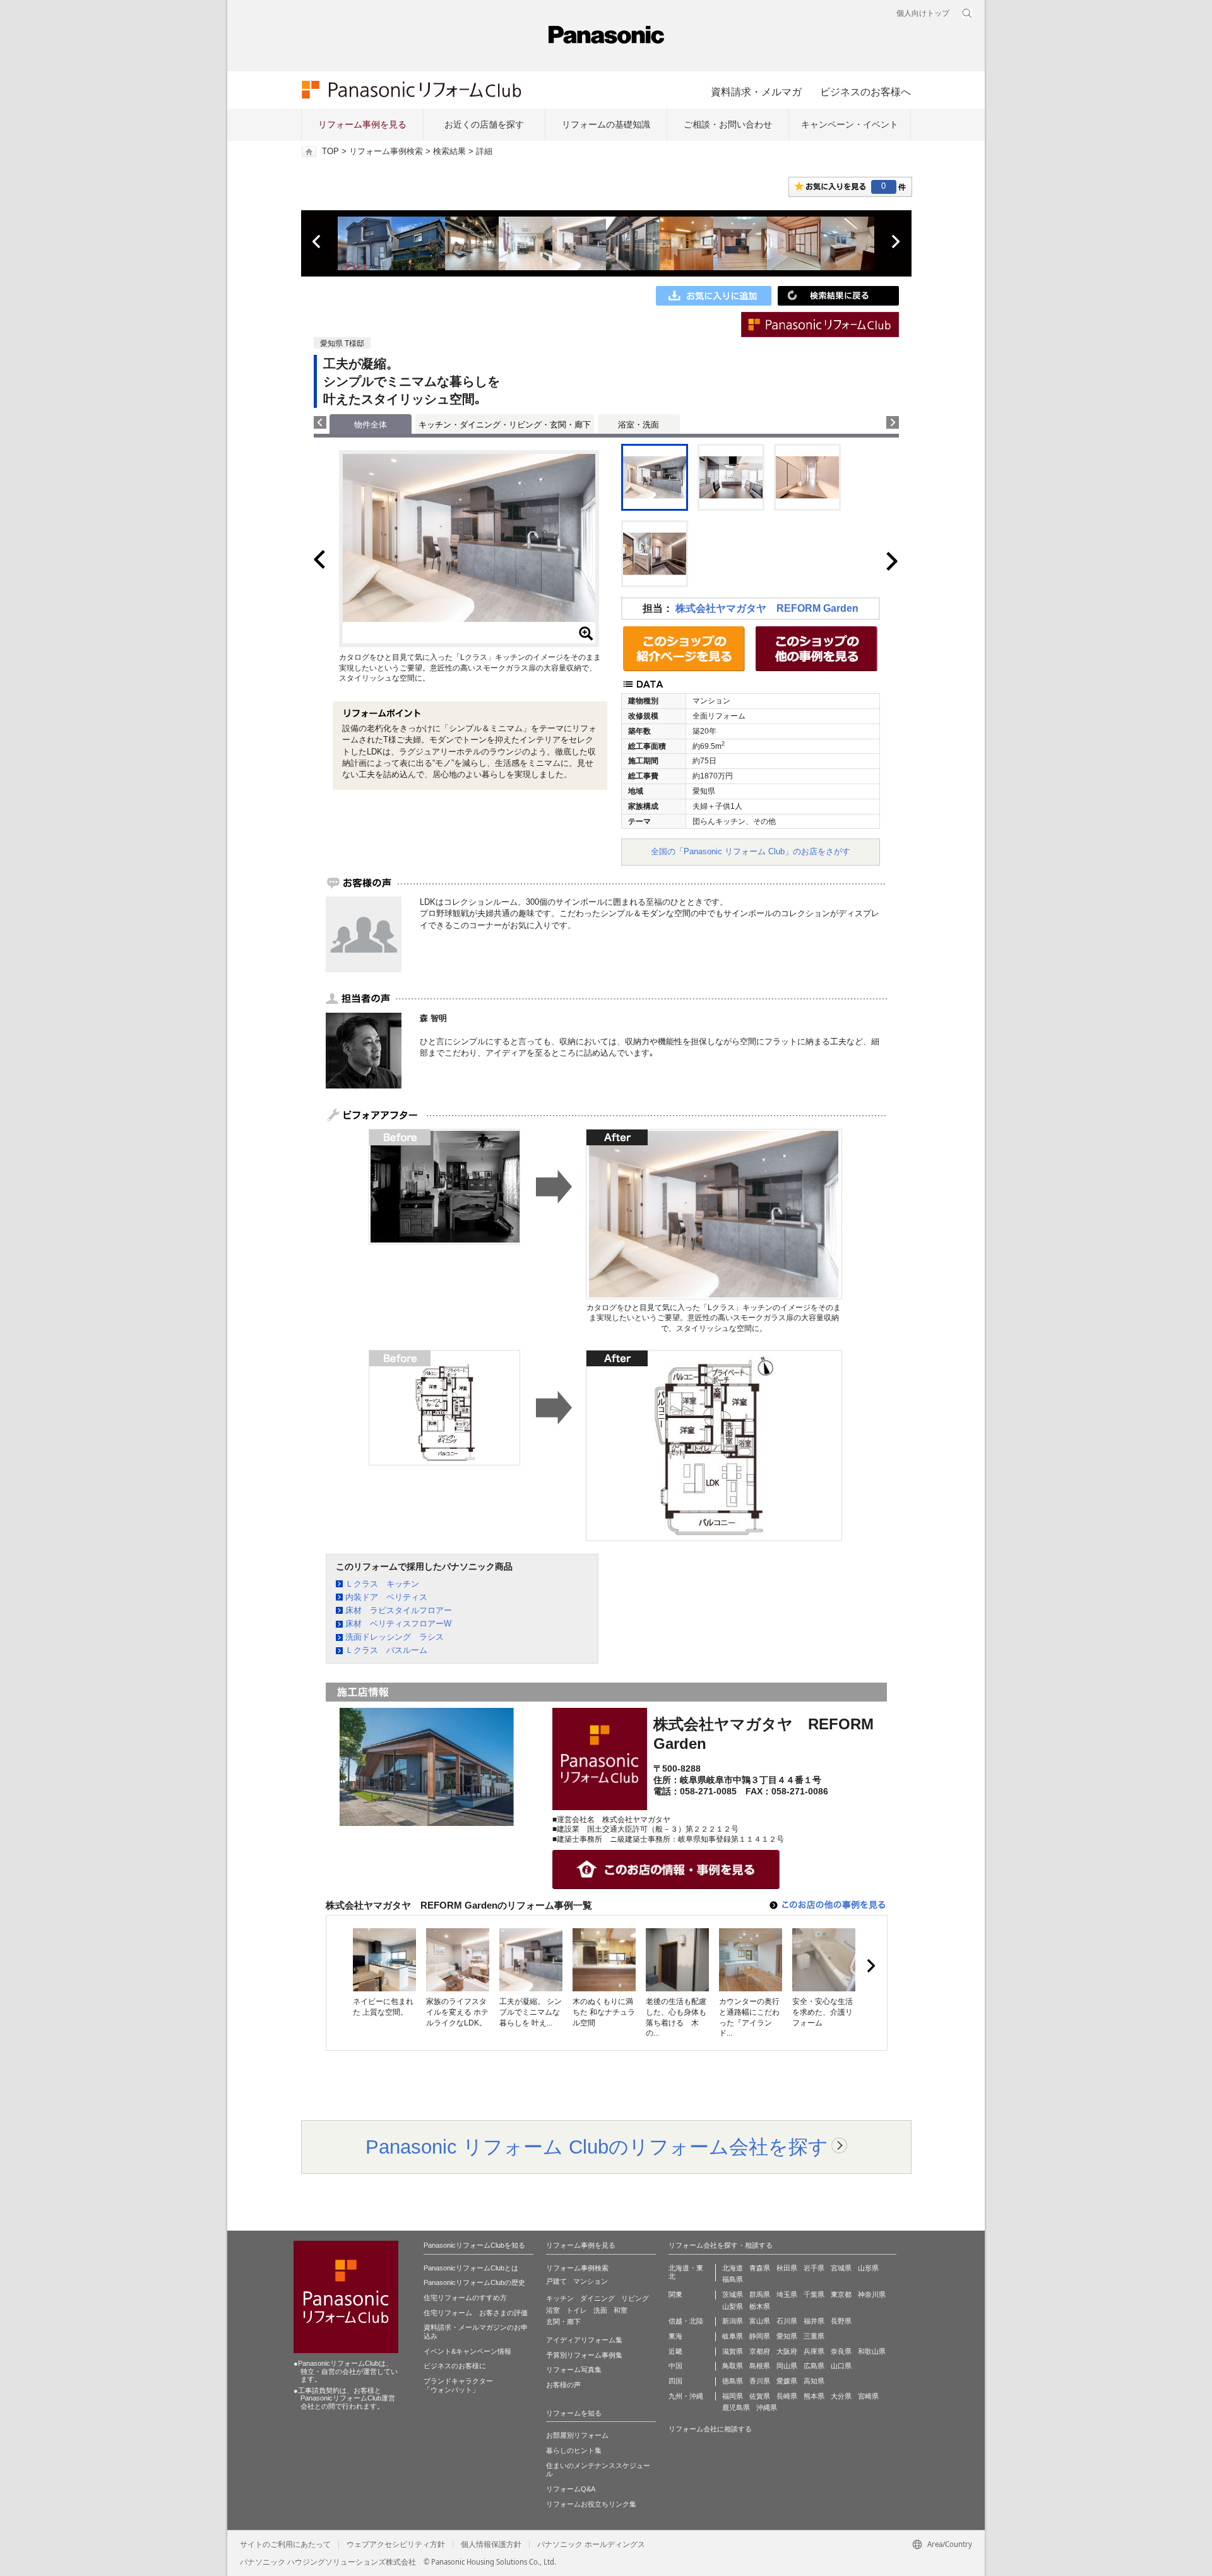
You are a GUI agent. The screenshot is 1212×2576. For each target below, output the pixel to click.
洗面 (600, 2310)
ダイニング (597, 2298)
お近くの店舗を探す (484, 124)
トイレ (577, 2310)
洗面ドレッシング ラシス (395, 1637)
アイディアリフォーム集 (584, 2340)
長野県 (841, 2321)
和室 (621, 2310)
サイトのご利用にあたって (285, 2544)
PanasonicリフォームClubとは (471, 2268)
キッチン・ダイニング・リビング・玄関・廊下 (505, 425)
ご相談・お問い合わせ (728, 124)
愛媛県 (787, 2381)
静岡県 (760, 2336)
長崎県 (787, 2396)
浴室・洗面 (639, 425)
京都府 (760, 2351)
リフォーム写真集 (574, 2370)
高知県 (814, 2381)
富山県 (760, 2321)
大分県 (841, 2396)
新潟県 (733, 2321)
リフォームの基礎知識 (606, 124)
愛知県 (787, 2336)
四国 (675, 2381)
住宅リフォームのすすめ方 (465, 2298)
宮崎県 (868, 2396)
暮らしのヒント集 (574, 2450)
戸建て (556, 2281)
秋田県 (787, 2268)
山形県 (868, 2268)
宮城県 (841, 2268)
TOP (330, 152)
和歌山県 (872, 2351)
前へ (318, 242)
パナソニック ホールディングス (591, 2544)
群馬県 (760, 2294)
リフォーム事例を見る (362, 124)
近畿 (675, 2351)
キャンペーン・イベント (850, 124)
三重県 (814, 2336)
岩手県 (814, 2268)
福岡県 (733, 2396)
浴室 (553, 2310)
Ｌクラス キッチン (382, 1584)
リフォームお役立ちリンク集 (591, 2504)
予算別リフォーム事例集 (584, 2355)
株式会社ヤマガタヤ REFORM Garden (767, 608)
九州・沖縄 (686, 2396)
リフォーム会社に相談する (710, 2429)
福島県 (733, 2279)
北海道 (733, 2268)
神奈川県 (872, 2294)
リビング (635, 2298)
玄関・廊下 (563, 2322)
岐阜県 (733, 2336)
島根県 (760, 2366)
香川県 (760, 2381)
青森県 (760, 2268)
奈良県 (841, 2351)
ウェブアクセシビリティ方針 (396, 2544)
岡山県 (787, 2366)
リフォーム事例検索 (386, 152)
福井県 (814, 2321)
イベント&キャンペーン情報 (467, 2351)
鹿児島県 (736, 2407)
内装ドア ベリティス (386, 1597)
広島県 (814, 2366)
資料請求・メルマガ (756, 92)
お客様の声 (563, 2385)
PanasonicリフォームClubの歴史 (474, 2282)
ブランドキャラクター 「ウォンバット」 (458, 2385)
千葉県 (814, 2294)
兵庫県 (814, 2351)
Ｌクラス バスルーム (386, 1650)
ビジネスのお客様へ (865, 92)
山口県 (841, 2366)
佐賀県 (760, 2396)
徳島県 (733, 2381)
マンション (591, 2281)
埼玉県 (787, 2294)
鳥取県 (733, 2366)
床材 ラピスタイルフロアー (399, 1610)
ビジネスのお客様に (455, 2366)
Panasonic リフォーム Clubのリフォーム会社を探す (597, 2147)
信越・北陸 (686, 2321)
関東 (675, 2294)
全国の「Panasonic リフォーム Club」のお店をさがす (751, 851)
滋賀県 (733, 2351)
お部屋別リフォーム (577, 2435)
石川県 (787, 2321)
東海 (675, 2336)
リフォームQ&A (571, 2489)
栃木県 (760, 2306)
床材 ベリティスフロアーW (398, 1624)
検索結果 (449, 152)
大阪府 (787, 2351)
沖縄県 (767, 2407)
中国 (675, 2366)
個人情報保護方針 (491, 2544)
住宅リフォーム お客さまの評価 (476, 2313)
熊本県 (814, 2396)
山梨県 (733, 2306)
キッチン (560, 2298)
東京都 (841, 2294)
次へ (895, 242)
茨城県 (733, 2294)
